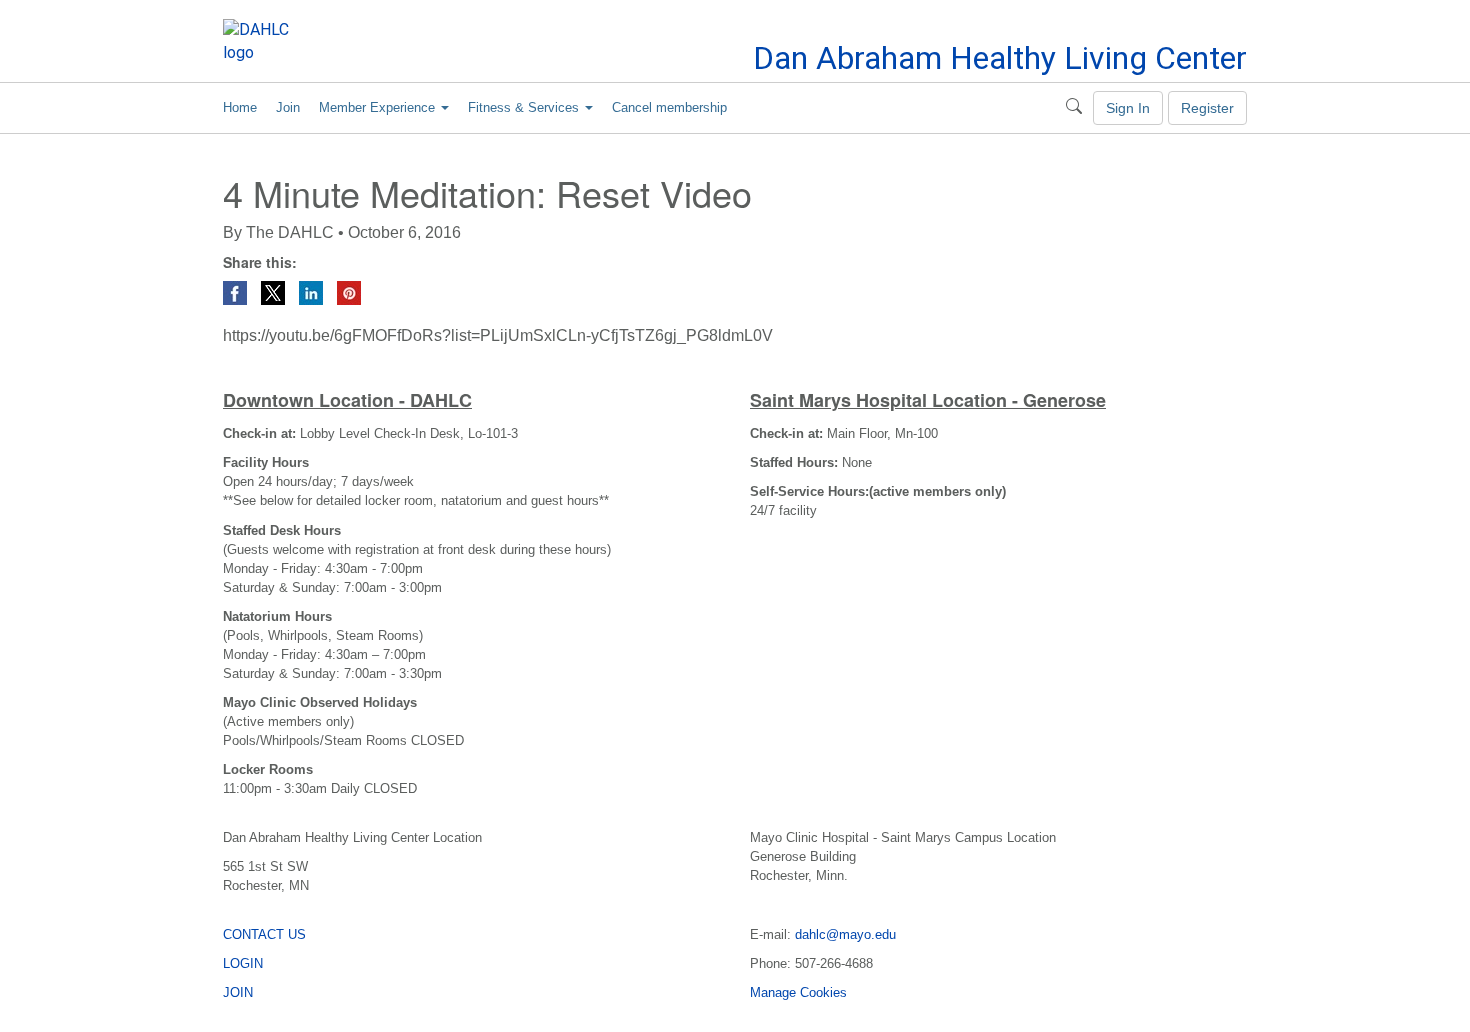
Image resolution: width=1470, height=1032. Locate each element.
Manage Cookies (798, 992)
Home (240, 107)
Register (1207, 108)
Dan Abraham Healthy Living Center (1000, 58)
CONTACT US (264, 934)
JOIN (238, 992)
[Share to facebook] (237, 291)
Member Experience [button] (379, 107)
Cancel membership (669, 107)
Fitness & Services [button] (525, 107)
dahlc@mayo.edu (845, 934)
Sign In (1128, 108)
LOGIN (243, 963)
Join (288, 107)
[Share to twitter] (275, 291)
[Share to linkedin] (313, 291)
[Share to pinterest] (349, 291)
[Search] (1074, 108)
